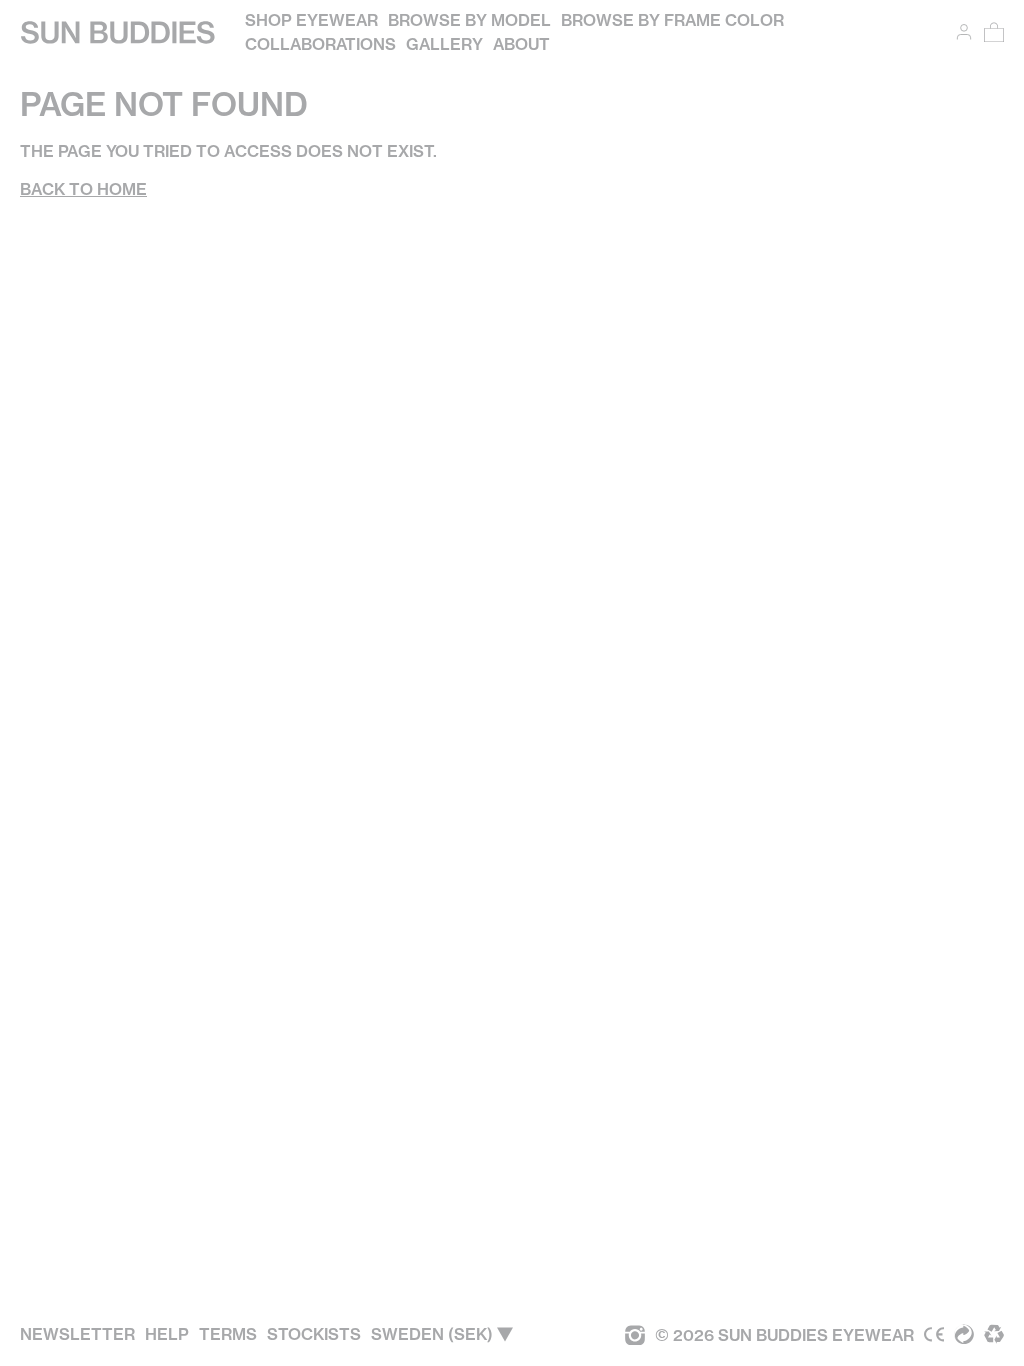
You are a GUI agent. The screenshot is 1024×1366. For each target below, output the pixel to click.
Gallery (444, 44)
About (521, 44)
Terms (228, 1334)
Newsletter (77, 1334)
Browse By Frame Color (672, 20)
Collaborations (320, 44)
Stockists (314, 1334)
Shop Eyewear (311, 20)
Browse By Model (469, 20)
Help (167, 1334)
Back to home (83, 189)
